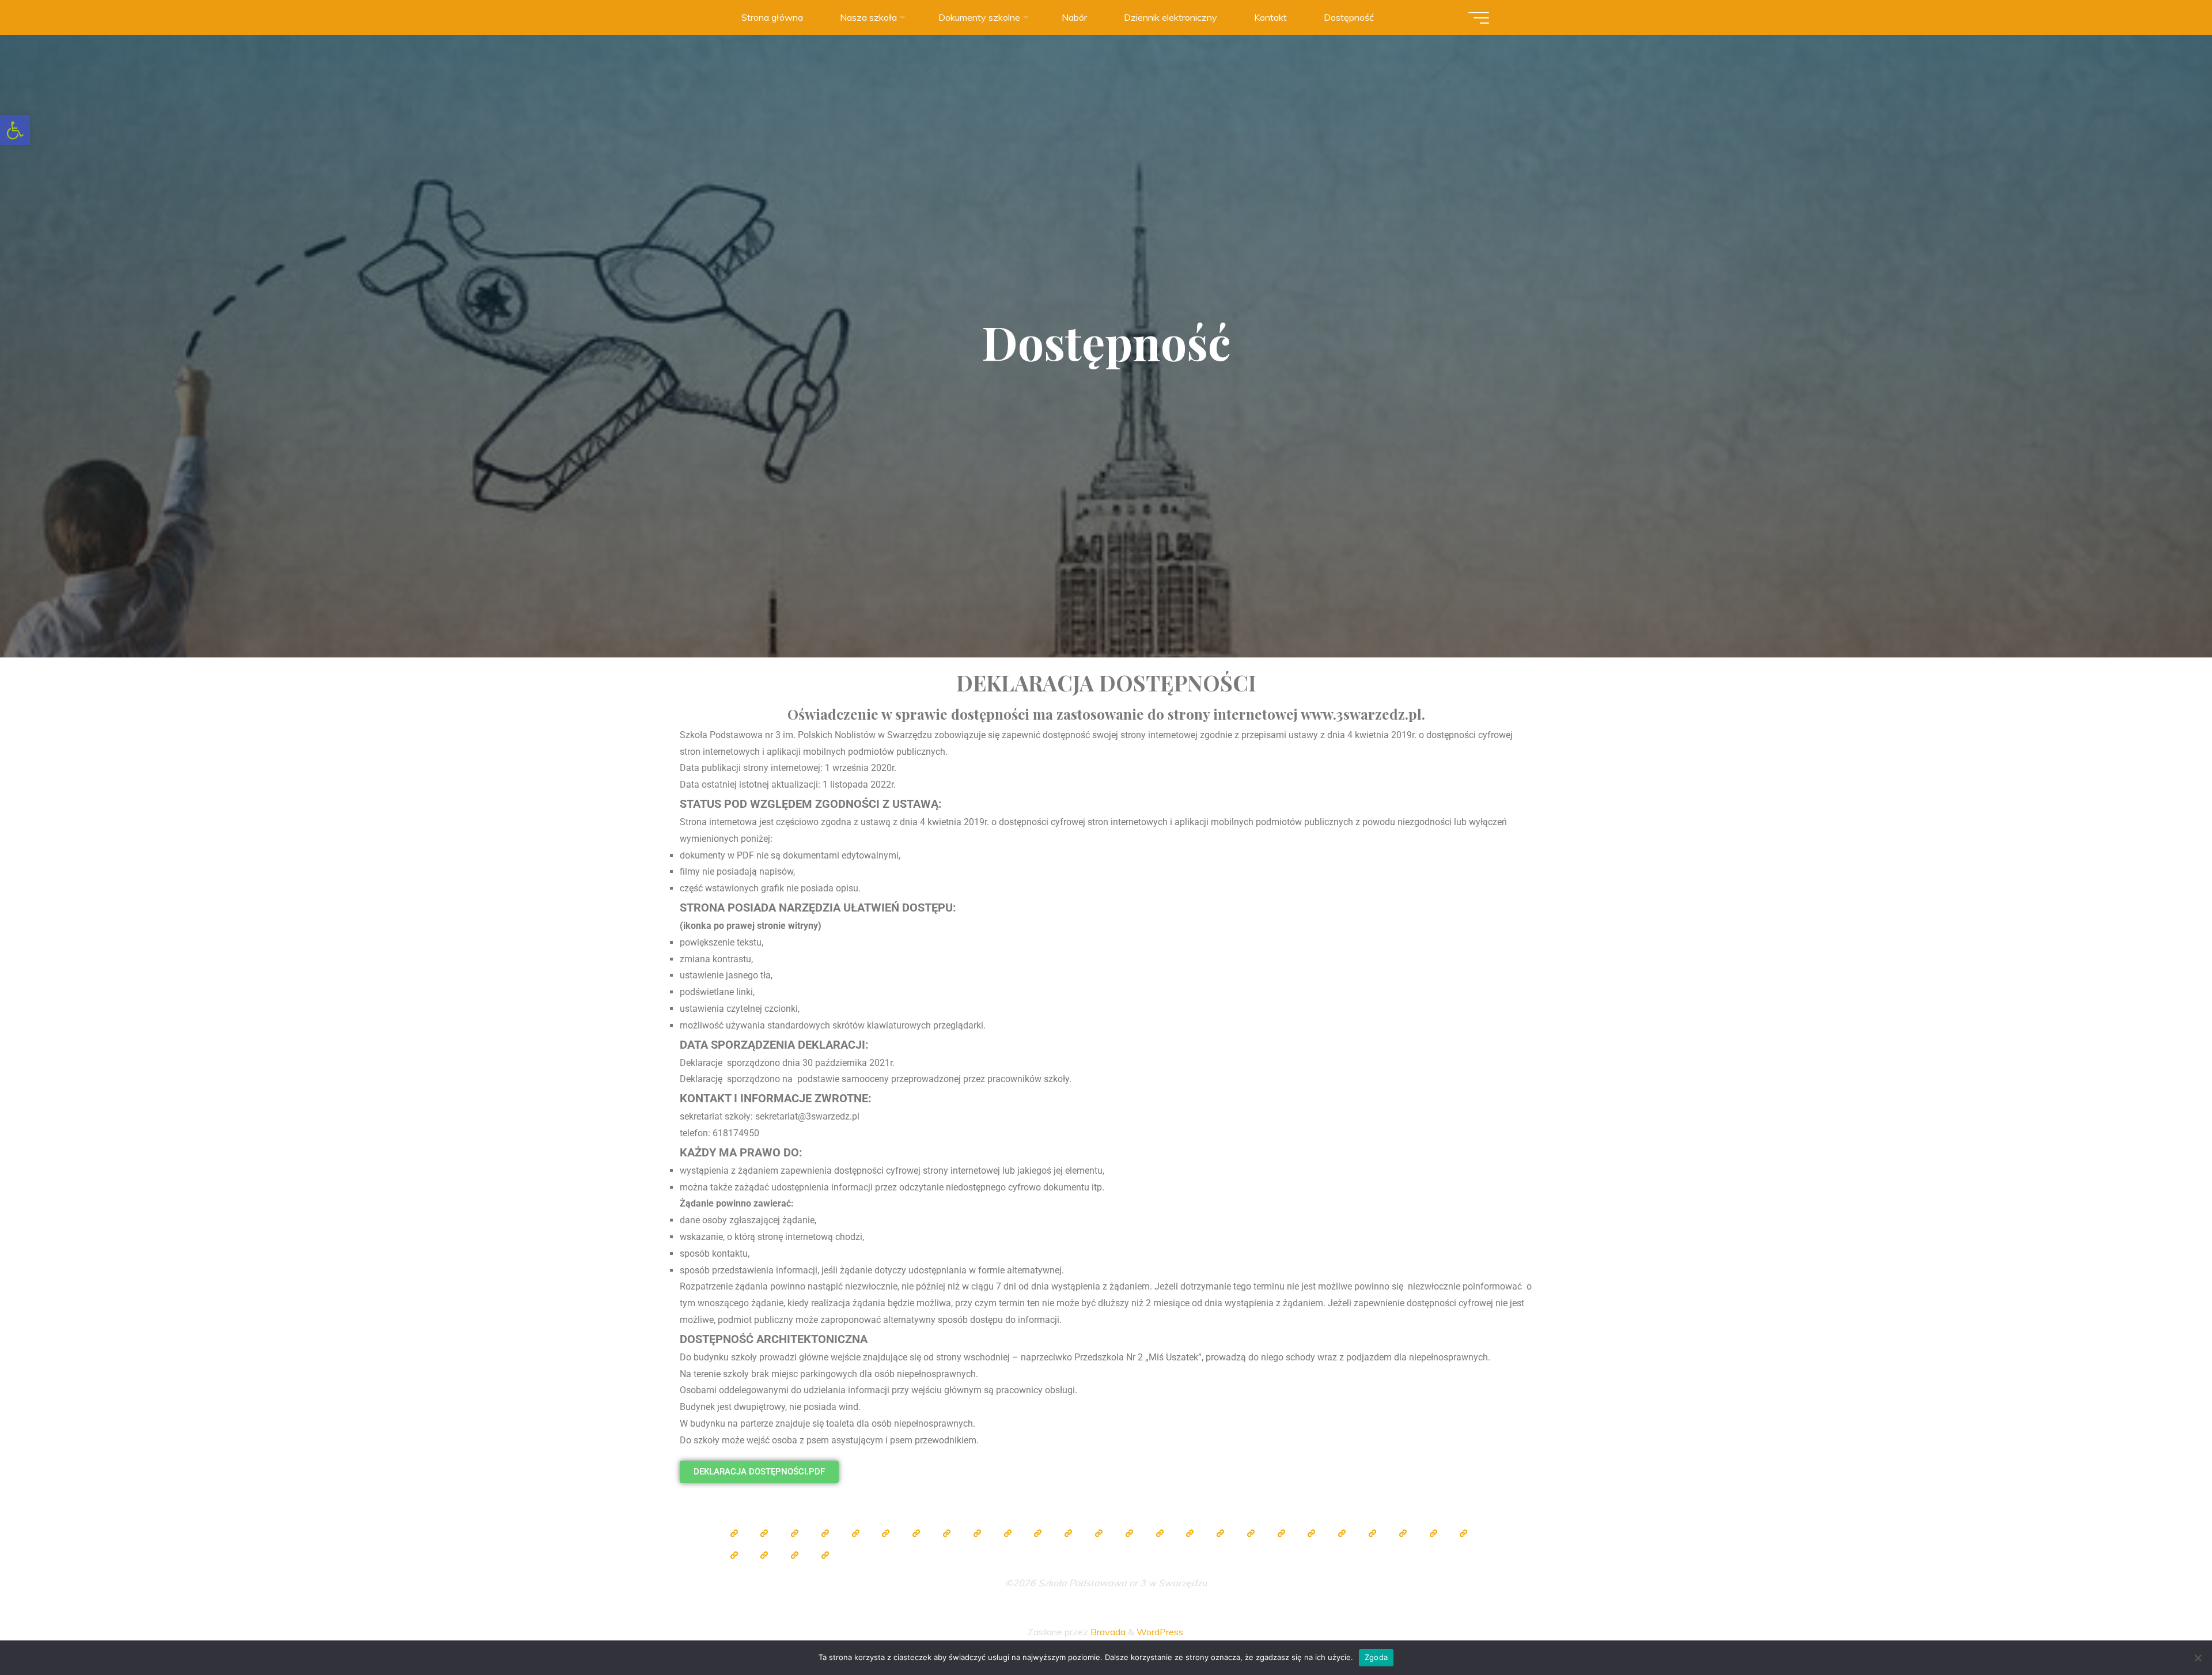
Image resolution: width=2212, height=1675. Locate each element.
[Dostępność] (825, 1555)
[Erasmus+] (1251, 1533)
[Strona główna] (734, 1533)
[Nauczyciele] (916, 1533)
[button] (15, 130)
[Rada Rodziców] (1190, 1533)
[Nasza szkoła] (764, 1533)
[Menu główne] (1479, 18)
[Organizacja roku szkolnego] (855, 1533)
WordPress (1160, 1632)
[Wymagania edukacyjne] (1403, 1533)
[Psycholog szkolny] (1038, 1533)
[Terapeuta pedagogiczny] (1069, 1533)
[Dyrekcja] (886, 1533)
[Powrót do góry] (2167, 1630)
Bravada (1107, 1632)
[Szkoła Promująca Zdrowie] (1221, 1533)
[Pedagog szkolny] (977, 1533)
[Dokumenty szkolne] (1342, 1533)
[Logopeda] (1099, 1533)
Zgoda (1376, 1657)
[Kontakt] (795, 1555)
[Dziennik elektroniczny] (795, 1533)
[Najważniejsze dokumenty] (1372, 1533)
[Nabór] (734, 1555)
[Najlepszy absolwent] (1312, 1533)
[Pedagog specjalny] (1129, 1533)
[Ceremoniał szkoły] (825, 1533)
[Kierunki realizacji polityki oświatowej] (1464, 1533)
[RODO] (1281, 1533)
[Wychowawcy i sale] (1160, 1533)
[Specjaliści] (946, 1533)
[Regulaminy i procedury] (1433, 1533)
